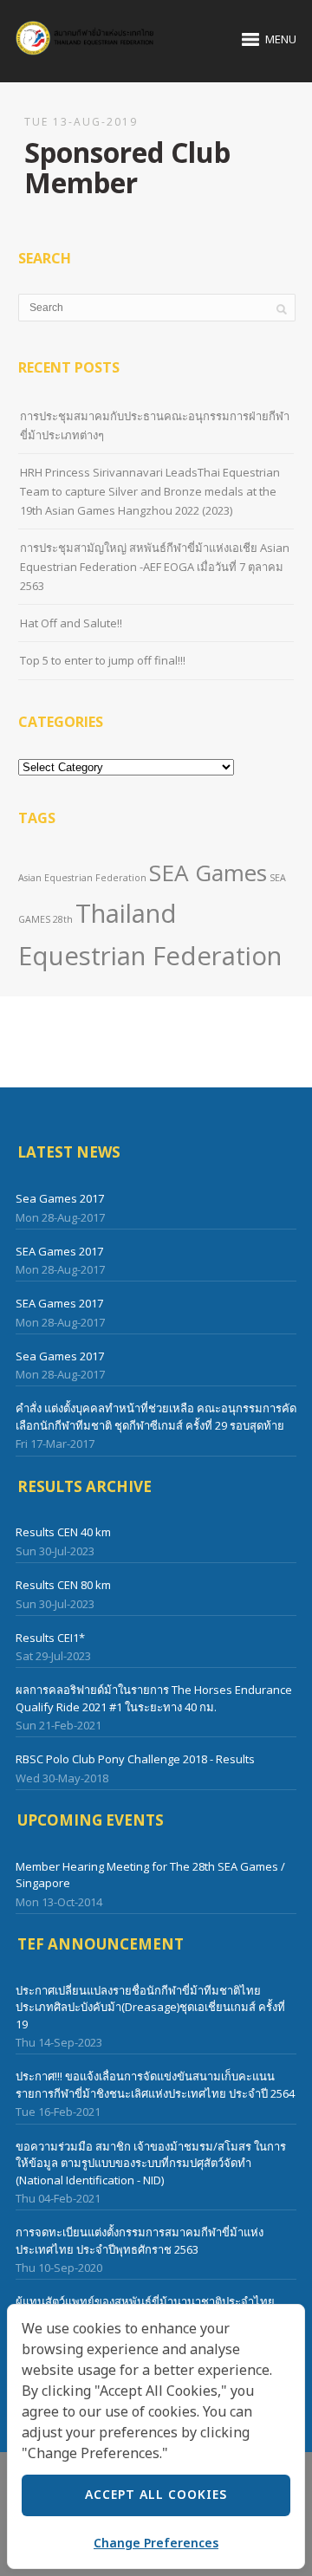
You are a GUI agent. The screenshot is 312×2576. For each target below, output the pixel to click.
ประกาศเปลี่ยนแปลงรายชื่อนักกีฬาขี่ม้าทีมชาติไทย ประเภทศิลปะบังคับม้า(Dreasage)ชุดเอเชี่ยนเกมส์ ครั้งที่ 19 (150, 2007)
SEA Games (208, 873)
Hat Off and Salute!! (71, 623)
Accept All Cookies (156, 2495)
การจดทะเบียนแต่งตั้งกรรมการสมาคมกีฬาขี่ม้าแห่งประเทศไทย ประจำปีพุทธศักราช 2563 (140, 2241)
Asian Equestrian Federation (82, 878)
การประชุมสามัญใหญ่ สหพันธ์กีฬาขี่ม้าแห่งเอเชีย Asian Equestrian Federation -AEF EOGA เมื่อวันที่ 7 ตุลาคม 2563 (155, 567)
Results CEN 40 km (63, 1532)
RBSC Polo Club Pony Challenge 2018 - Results (135, 1759)
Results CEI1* (50, 1638)
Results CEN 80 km (63, 1585)
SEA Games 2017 (59, 1251)
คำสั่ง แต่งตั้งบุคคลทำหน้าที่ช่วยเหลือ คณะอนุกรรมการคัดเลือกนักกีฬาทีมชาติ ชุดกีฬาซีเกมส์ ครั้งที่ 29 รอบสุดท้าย (156, 1417)
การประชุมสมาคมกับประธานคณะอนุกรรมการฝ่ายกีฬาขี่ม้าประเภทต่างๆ (155, 425)
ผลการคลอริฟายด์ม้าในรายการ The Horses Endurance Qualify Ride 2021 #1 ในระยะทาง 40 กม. (154, 1698)
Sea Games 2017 (60, 1198)
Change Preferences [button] (156, 2544)
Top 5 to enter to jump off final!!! (103, 660)
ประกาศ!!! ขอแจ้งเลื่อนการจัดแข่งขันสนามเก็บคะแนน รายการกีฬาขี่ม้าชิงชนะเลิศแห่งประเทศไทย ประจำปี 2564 (155, 2085)
